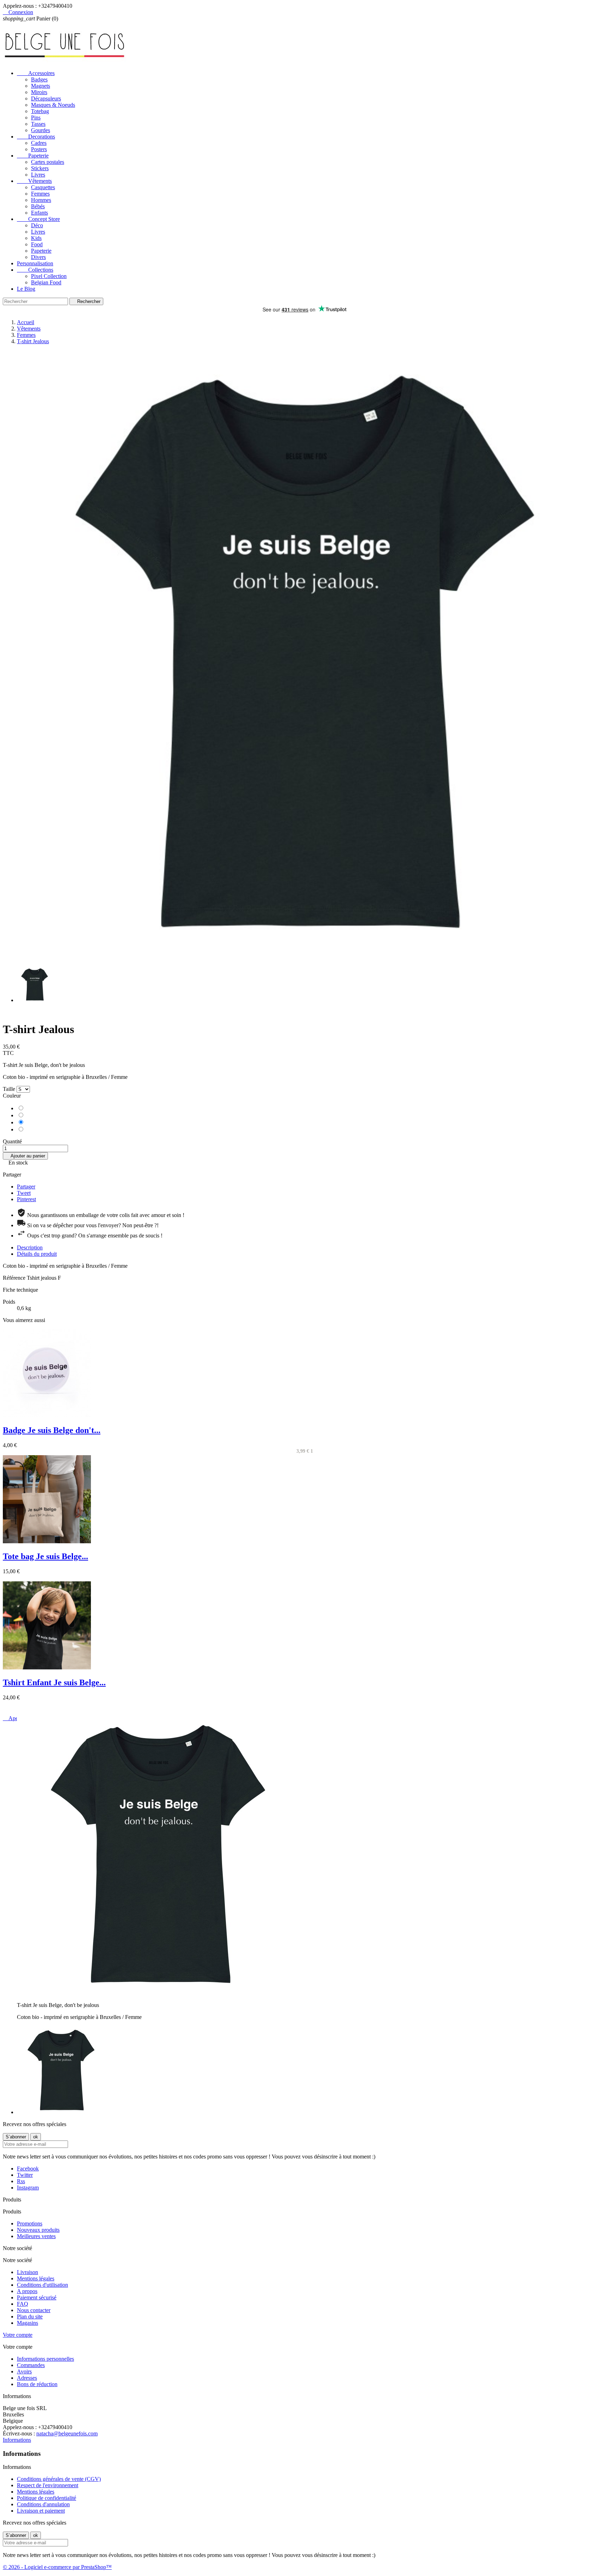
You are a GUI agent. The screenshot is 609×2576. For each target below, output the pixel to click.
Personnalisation (35, 263)
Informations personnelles (45, 2359)
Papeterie (33, 156)
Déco (37, 225)
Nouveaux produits (38, 2230)
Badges (39, 79)
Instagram (28, 2188)
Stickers (40, 168)
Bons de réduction (37, 2384)
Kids (36, 238)
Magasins (27, 2323)
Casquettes (43, 187)
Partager (26, 1187)
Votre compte (18, 2335)
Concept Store (38, 219)
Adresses (27, 2378)
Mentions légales (36, 2278)
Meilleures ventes (36, 2236)
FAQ (23, 2304)
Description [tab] (30, 1247)
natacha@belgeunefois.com (67, 2433)
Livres (38, 175)
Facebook (28, 2169)
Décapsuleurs (46, 98)
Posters (39, 149)
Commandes (31, 2365)
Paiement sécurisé (37, 2297)
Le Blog (26, 289)
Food (37, 244)
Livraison (27, 2272)
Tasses (38, 124)
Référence (15, 1278)
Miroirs (39, 92)
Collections (35, 270)
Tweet (24, 1193)
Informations (17, 2440)
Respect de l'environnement (48, 2485)
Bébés (38, 206)
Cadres (39, 143)
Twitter (25, 2175)
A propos (27, 2291)
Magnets (41, 86)
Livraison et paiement (41, 2511)
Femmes (40, 194)
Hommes (41, 200)
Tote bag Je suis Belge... (45, 1556)
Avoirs (24, 2371)
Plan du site (30, 2316)
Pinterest (26, 1199)
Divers (38, 257)
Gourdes (41, 130)
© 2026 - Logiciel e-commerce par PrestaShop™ (57, 2567)
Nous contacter (34, 2310)
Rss (21, 2181)
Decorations (36, 137)
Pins (36, 118)
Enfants (39, 213)
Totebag (40, 111)
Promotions (30, 2223)
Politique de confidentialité (47, 2498)
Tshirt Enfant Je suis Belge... (54, 1682)
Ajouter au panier (25, 1156)
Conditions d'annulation (43, 2504)
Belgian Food (46, 282)
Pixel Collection (49, 276)
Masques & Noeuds (53, 105)
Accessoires (36, 73)
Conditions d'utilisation (42, 2285)
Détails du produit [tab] (37, 1254)
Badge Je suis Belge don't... (52, 1430)
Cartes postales (48, 162)
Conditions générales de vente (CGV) (59, 2479)
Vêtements (34, 181)
